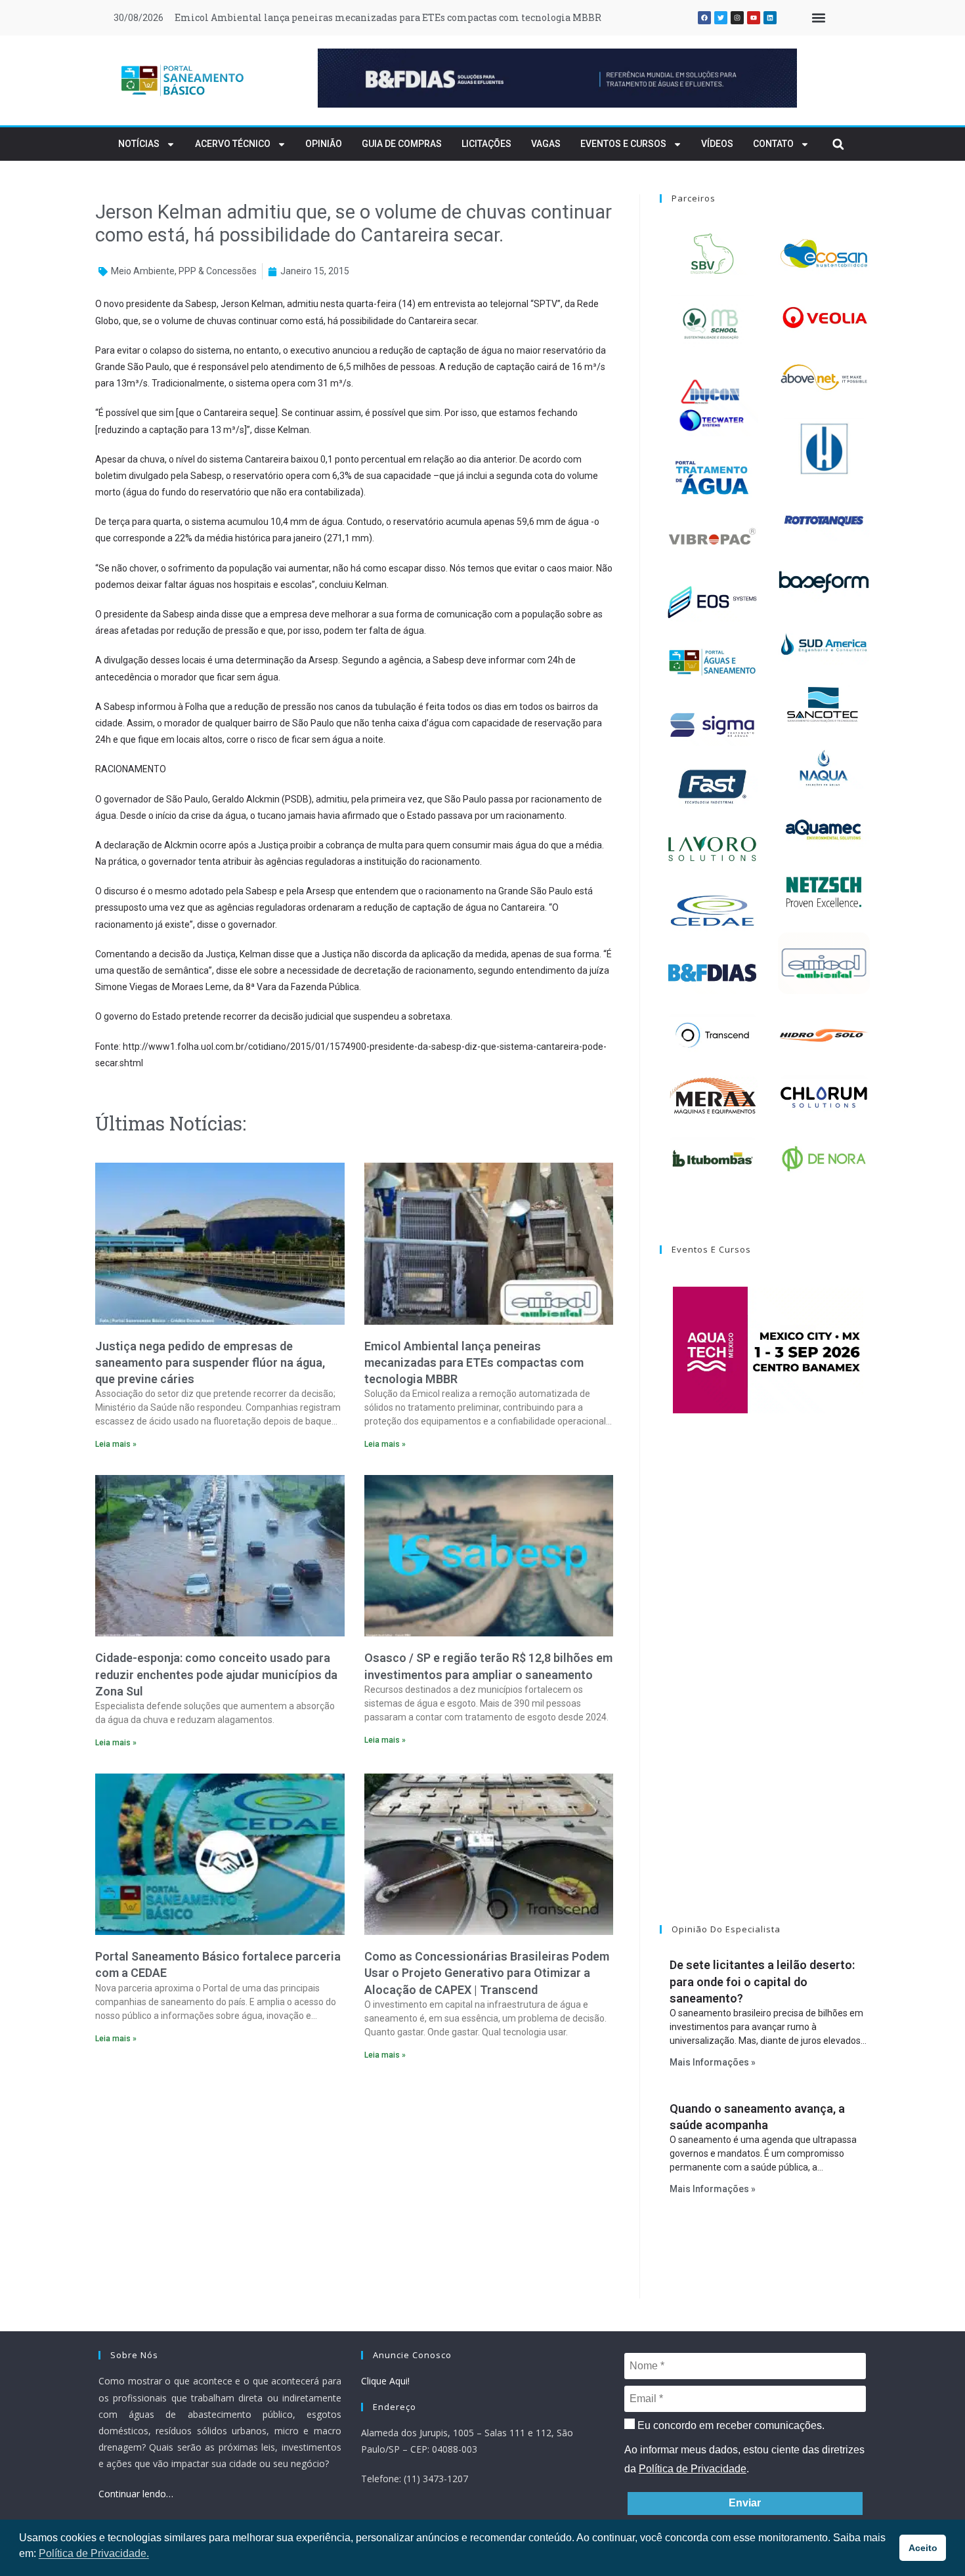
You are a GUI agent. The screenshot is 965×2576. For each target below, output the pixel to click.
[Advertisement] (354, 2184)
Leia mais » (116, 1444)
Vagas (546, 144)
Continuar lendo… (136, 2494)
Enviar (745, 2503)
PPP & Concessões (218, 271)
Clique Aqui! (385, 2381)
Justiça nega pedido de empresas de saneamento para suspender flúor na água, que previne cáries (210, 1362)
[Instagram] (737, 18)
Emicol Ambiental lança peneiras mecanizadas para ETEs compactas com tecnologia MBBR (388, 17)
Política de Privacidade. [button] (94, 2553)
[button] (818, 18)
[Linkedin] (770, 18)
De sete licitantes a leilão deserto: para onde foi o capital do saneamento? (762, 1981)
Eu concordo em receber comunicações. (730, 2425)
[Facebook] (704, 18)
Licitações (486, 144)
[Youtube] (754, 18)
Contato (773, 144)
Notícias (139, 144)
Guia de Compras (402, 144)
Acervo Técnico (233, 144)
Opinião (324, 144)
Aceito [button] (923, 2548)
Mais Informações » (713, 2062)
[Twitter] (721, 18)
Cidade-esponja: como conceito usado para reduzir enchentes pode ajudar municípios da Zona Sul (216, 1674)
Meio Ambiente (143, 271)
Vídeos (717, 144)
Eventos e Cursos (623, 144)
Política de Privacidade (693, 2469)
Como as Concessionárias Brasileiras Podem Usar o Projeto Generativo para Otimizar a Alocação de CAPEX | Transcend (487, 1973)
